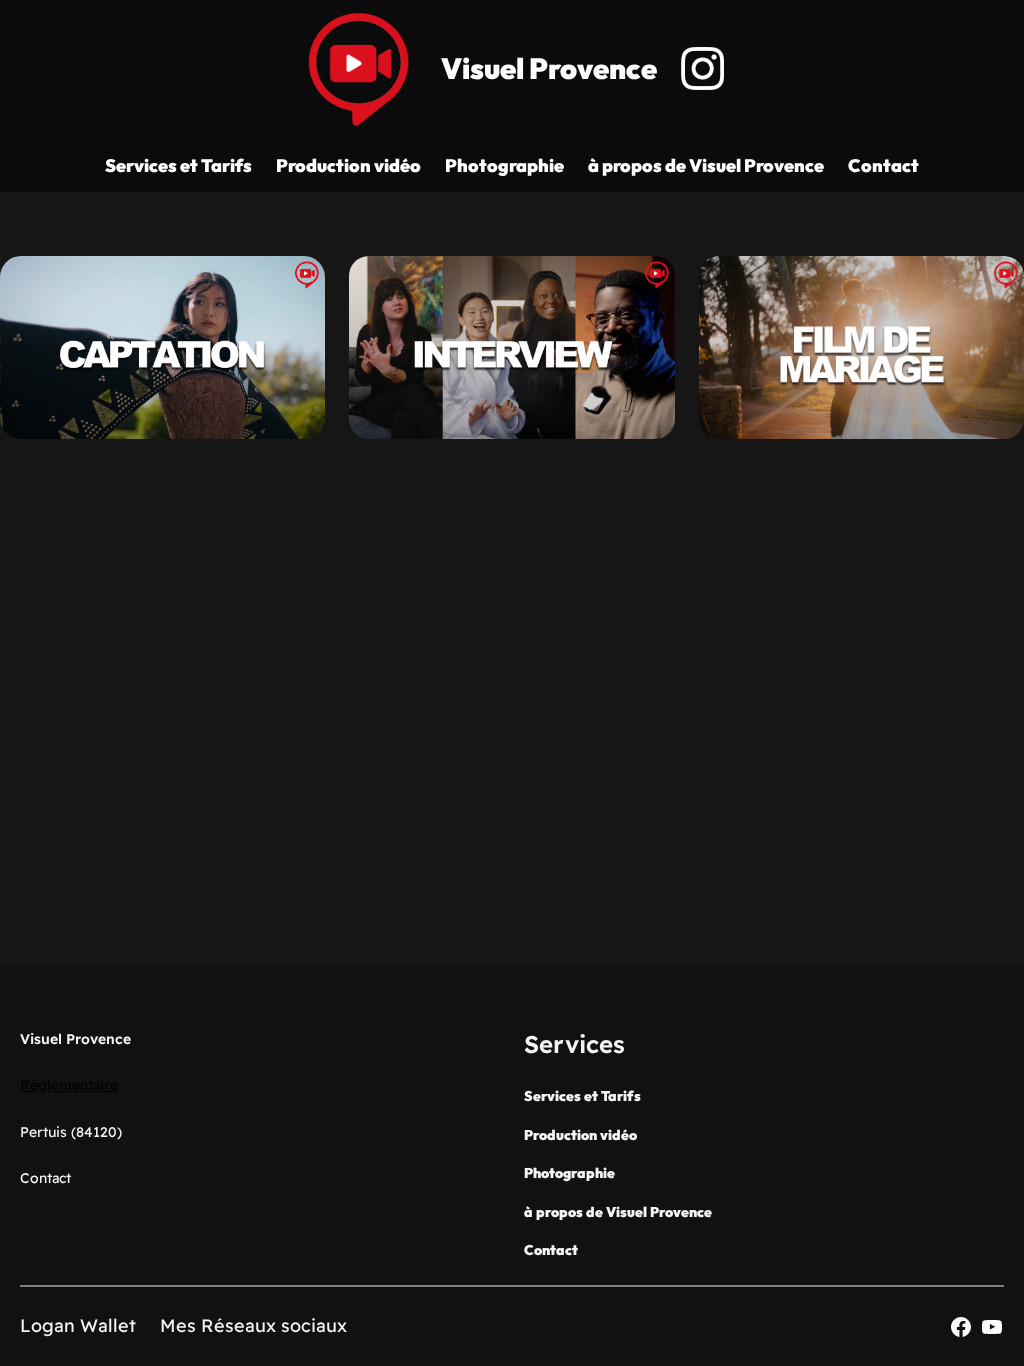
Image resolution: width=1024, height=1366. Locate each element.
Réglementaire (69, 1085)
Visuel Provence (549, 68)
